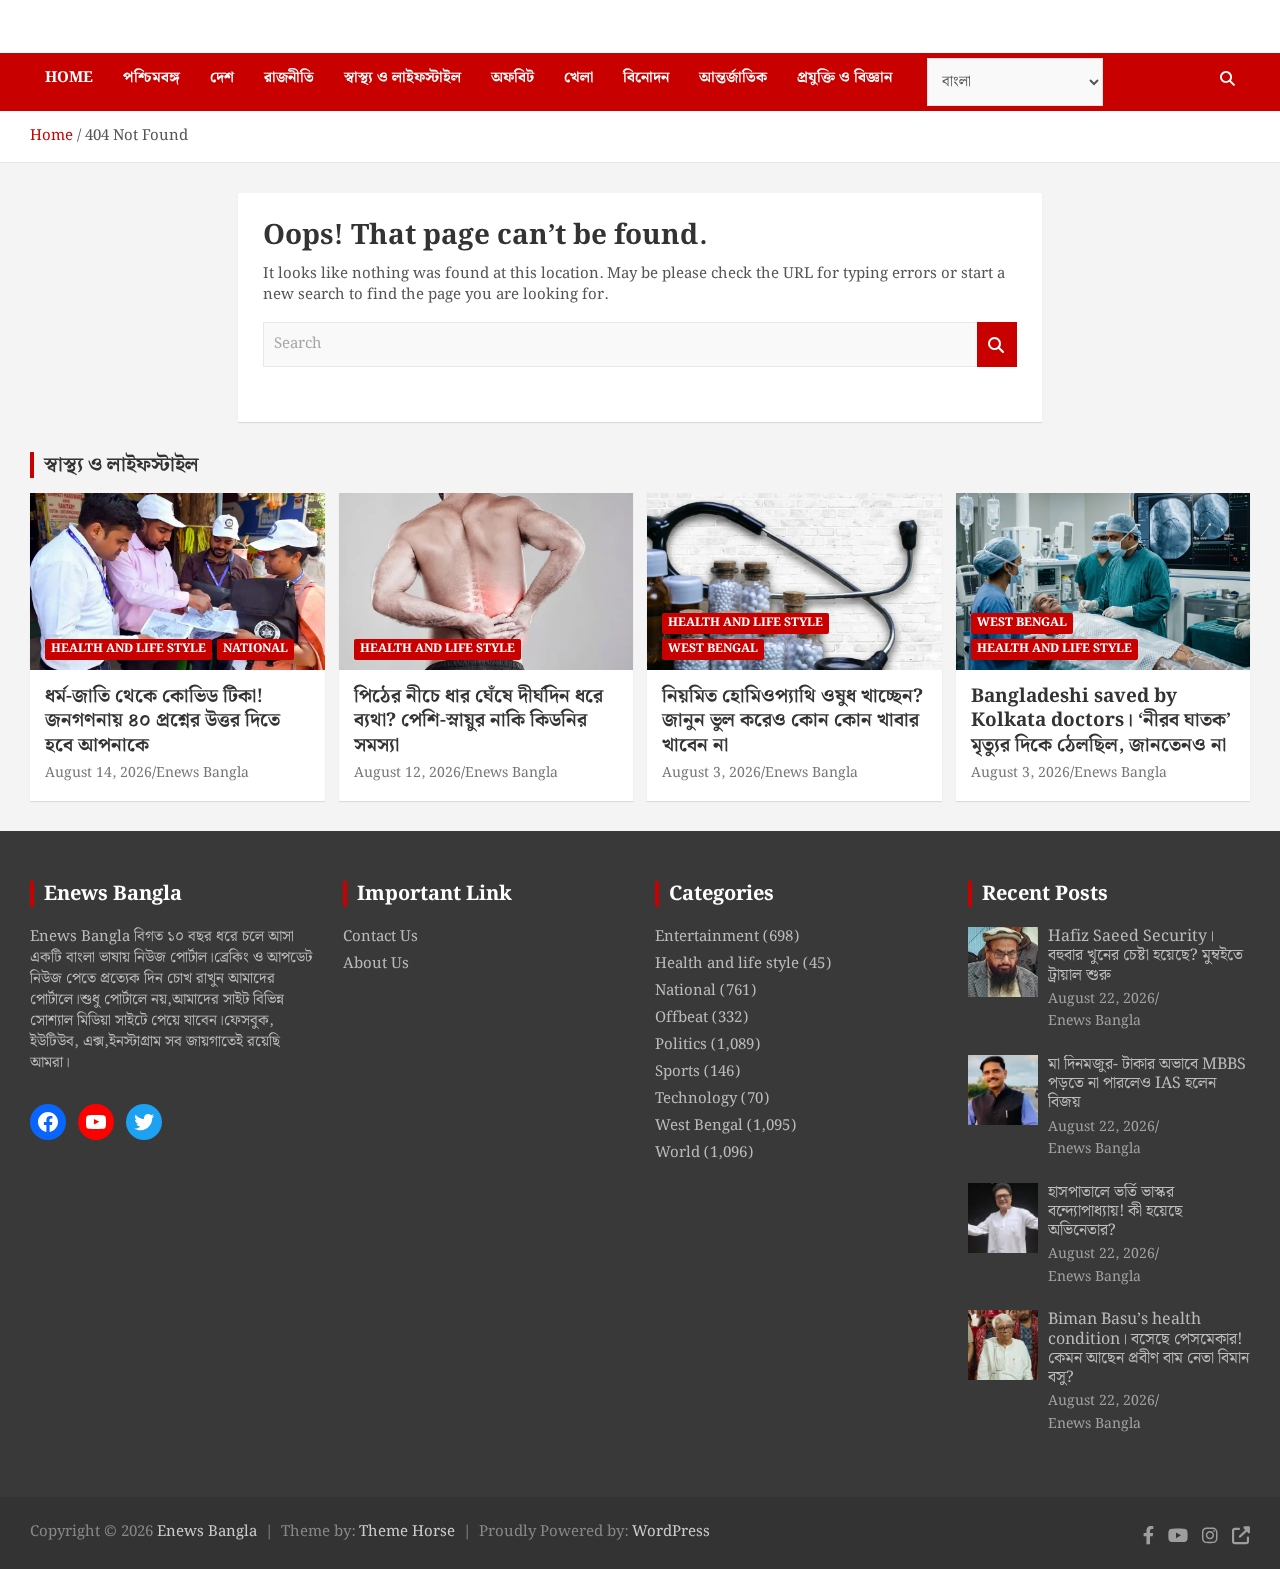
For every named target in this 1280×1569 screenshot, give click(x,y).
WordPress (671, 1532)
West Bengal (713, 648)
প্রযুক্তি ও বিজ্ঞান (844, 78)
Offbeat (681, 1018)
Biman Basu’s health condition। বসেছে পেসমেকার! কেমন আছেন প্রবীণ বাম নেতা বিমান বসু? (1148, 1348)
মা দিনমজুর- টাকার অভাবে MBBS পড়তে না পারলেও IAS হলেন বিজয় (1147, 1083)
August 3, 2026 (711, 773)
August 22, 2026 (1101, 999)
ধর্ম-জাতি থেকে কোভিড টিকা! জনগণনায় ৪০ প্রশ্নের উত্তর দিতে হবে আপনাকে (162, 721)
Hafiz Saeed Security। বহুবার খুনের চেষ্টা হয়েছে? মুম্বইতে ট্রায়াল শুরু (1145, 955)
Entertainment (707, 937)
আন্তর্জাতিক (733, 78)
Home (69, 78)
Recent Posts (1045, 894)
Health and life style (128, 648)
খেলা (578, 78)
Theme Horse (407, 1532)
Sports (677, 1072)
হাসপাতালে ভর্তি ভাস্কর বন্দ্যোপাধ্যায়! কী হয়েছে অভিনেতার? (1115, 1211)
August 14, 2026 (98, 773)
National (255, 648)
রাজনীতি (289, 78)
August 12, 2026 (407, 773)
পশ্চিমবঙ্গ (151, 78)
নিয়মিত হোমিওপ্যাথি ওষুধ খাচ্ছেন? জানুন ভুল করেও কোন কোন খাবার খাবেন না (792, 721)
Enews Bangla (202, 773)
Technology (696, 1099)
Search (997, 344)
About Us (376, 964)
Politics (681, 1045)
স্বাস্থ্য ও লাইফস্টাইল (402, 78)
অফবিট (512, 78)
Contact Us (380, 937)
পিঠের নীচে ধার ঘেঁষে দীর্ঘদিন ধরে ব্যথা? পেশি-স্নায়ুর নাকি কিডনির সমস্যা (478, 721)
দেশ (222, 78)
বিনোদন (646, 78)
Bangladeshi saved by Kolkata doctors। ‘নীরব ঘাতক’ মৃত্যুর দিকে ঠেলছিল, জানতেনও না (1101, 721)
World (677, 1153)
